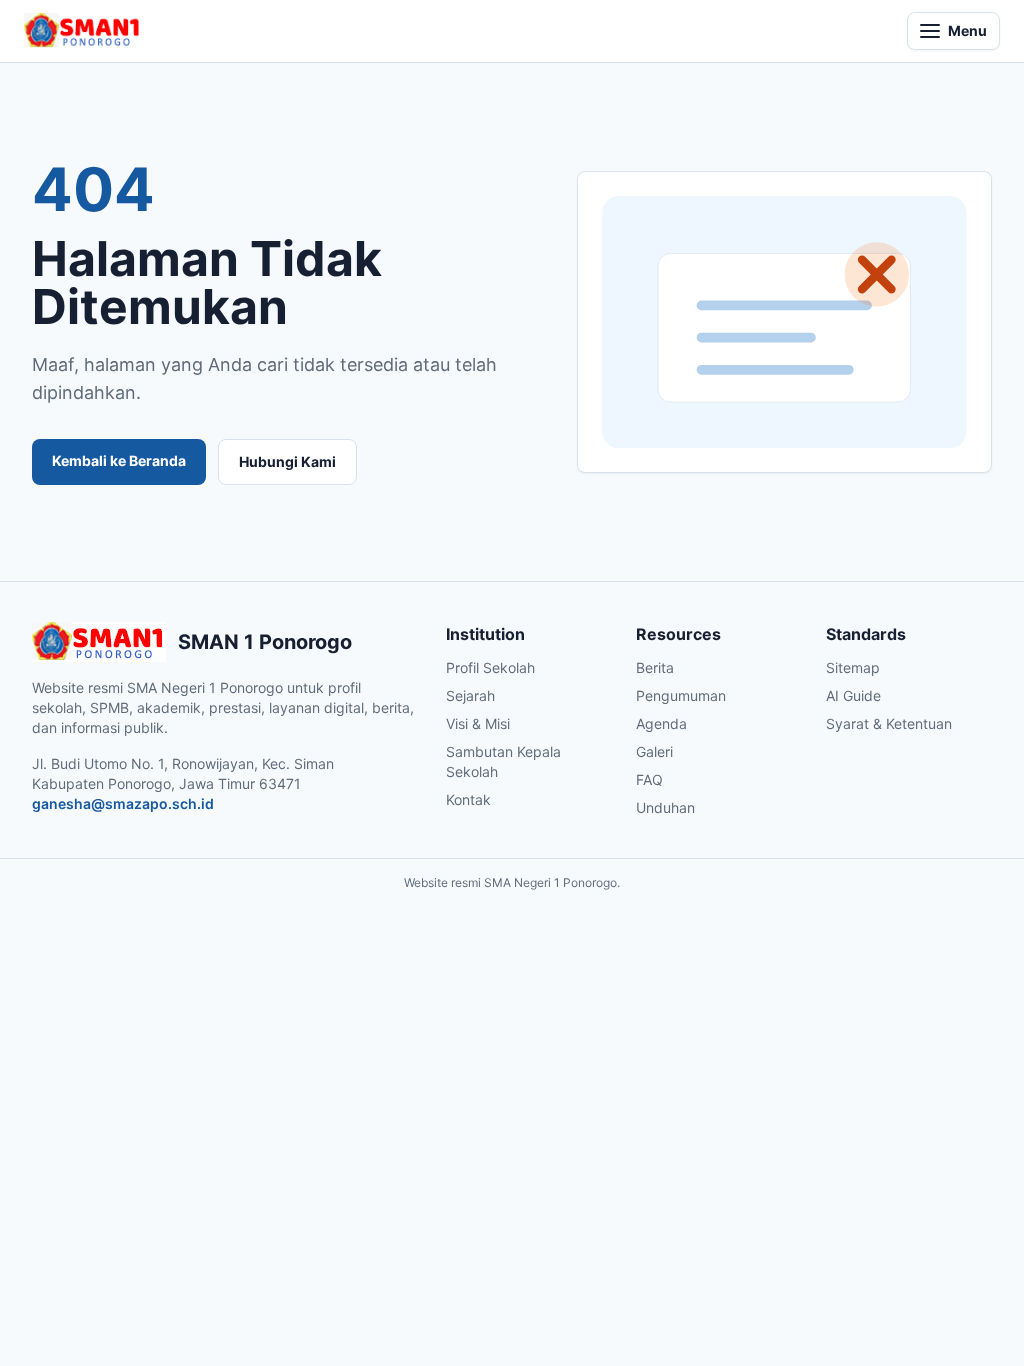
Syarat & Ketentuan (889, 723)
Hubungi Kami (287, 461)
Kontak (468, 799)
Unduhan (665, 807)
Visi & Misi (478, 723)
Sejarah (470, 695)
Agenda (661, 723)
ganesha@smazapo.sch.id (123, 803)
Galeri (654, 751)
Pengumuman (681, 695)
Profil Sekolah (490, 667)
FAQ (649, 779)
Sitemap (853, 667)
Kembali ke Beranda (119, 460)
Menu (967, 30)
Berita (655, 667)
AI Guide (853, 695)
